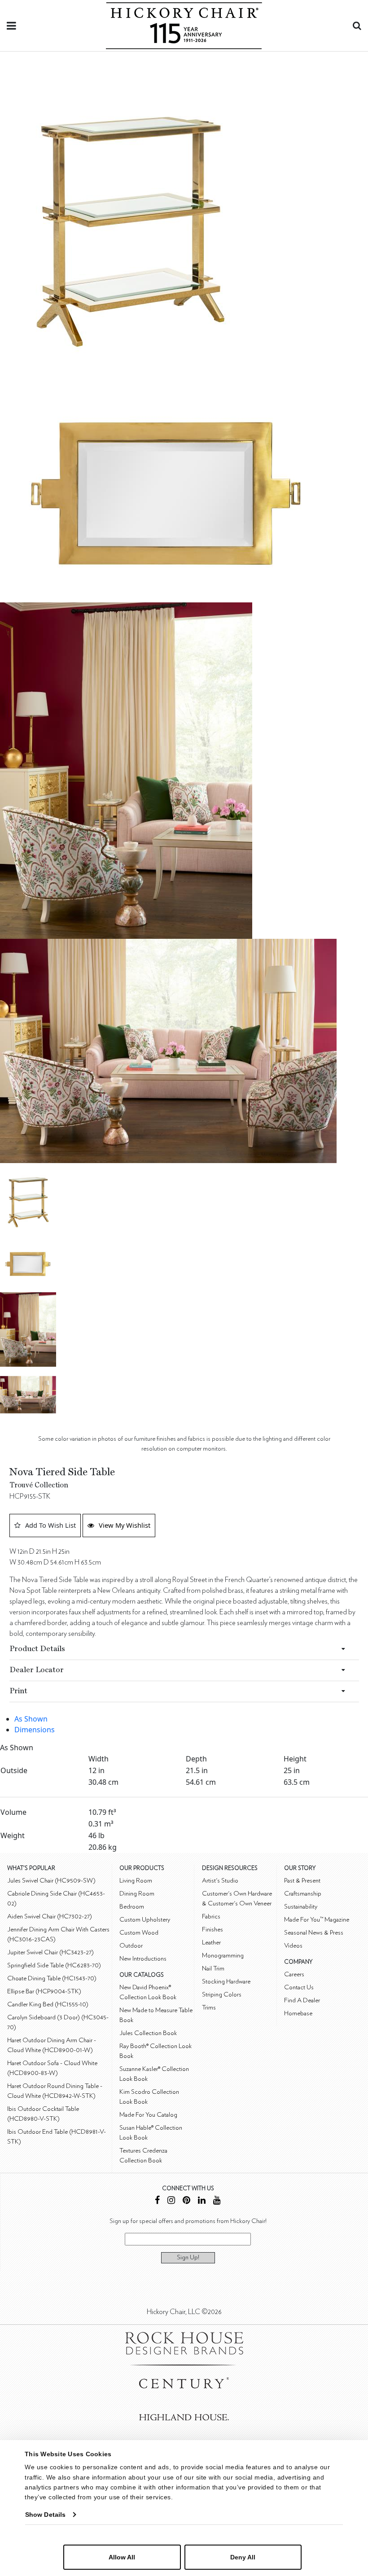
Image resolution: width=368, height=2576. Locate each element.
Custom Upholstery (145, 1920)
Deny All (243, 2557)
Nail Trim (213, 1968)
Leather (211, 1942)
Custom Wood (139, 1933)
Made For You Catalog (148, 2115)
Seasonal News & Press (314, 1933)
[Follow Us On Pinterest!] (186, 2201)
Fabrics (211, 1916)
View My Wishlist (125, 1525)
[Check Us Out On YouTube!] (217, 2201)
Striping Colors (222, 1994)
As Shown (31, 1719)
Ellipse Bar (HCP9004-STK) (44, 1991)
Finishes (212, 1929)
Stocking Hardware (226, 1981)
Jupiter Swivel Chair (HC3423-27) (50, 1952)
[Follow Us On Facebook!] (157, 2201)
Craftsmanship (303, 1894)
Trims (209, 2007)
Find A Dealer (302, 2000)
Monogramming (223, 1955)
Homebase (298, 2013)
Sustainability (301, 1907)
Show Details (45, 2515)
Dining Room (137, 1894)
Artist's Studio (220, 1881)
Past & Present (302, 1881)
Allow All (122, 2557)
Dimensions (35, 1730)
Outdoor (131, 1946)
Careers (294, 1974)
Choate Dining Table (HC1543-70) (52, 1978)
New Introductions (143, 1959)
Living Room (136, 1881)
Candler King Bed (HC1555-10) (48, 2004)
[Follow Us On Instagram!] (171, 2201)
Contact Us (299, 1987)
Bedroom (132, 1907)
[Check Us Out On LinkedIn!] (202, 2201)
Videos (293, 1946)
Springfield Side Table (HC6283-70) (54, 1965)
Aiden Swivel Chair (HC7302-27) (50, 1916)
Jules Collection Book (148, 2033)
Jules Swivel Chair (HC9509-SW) (51, 1881)
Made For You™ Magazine (317, 1920)
